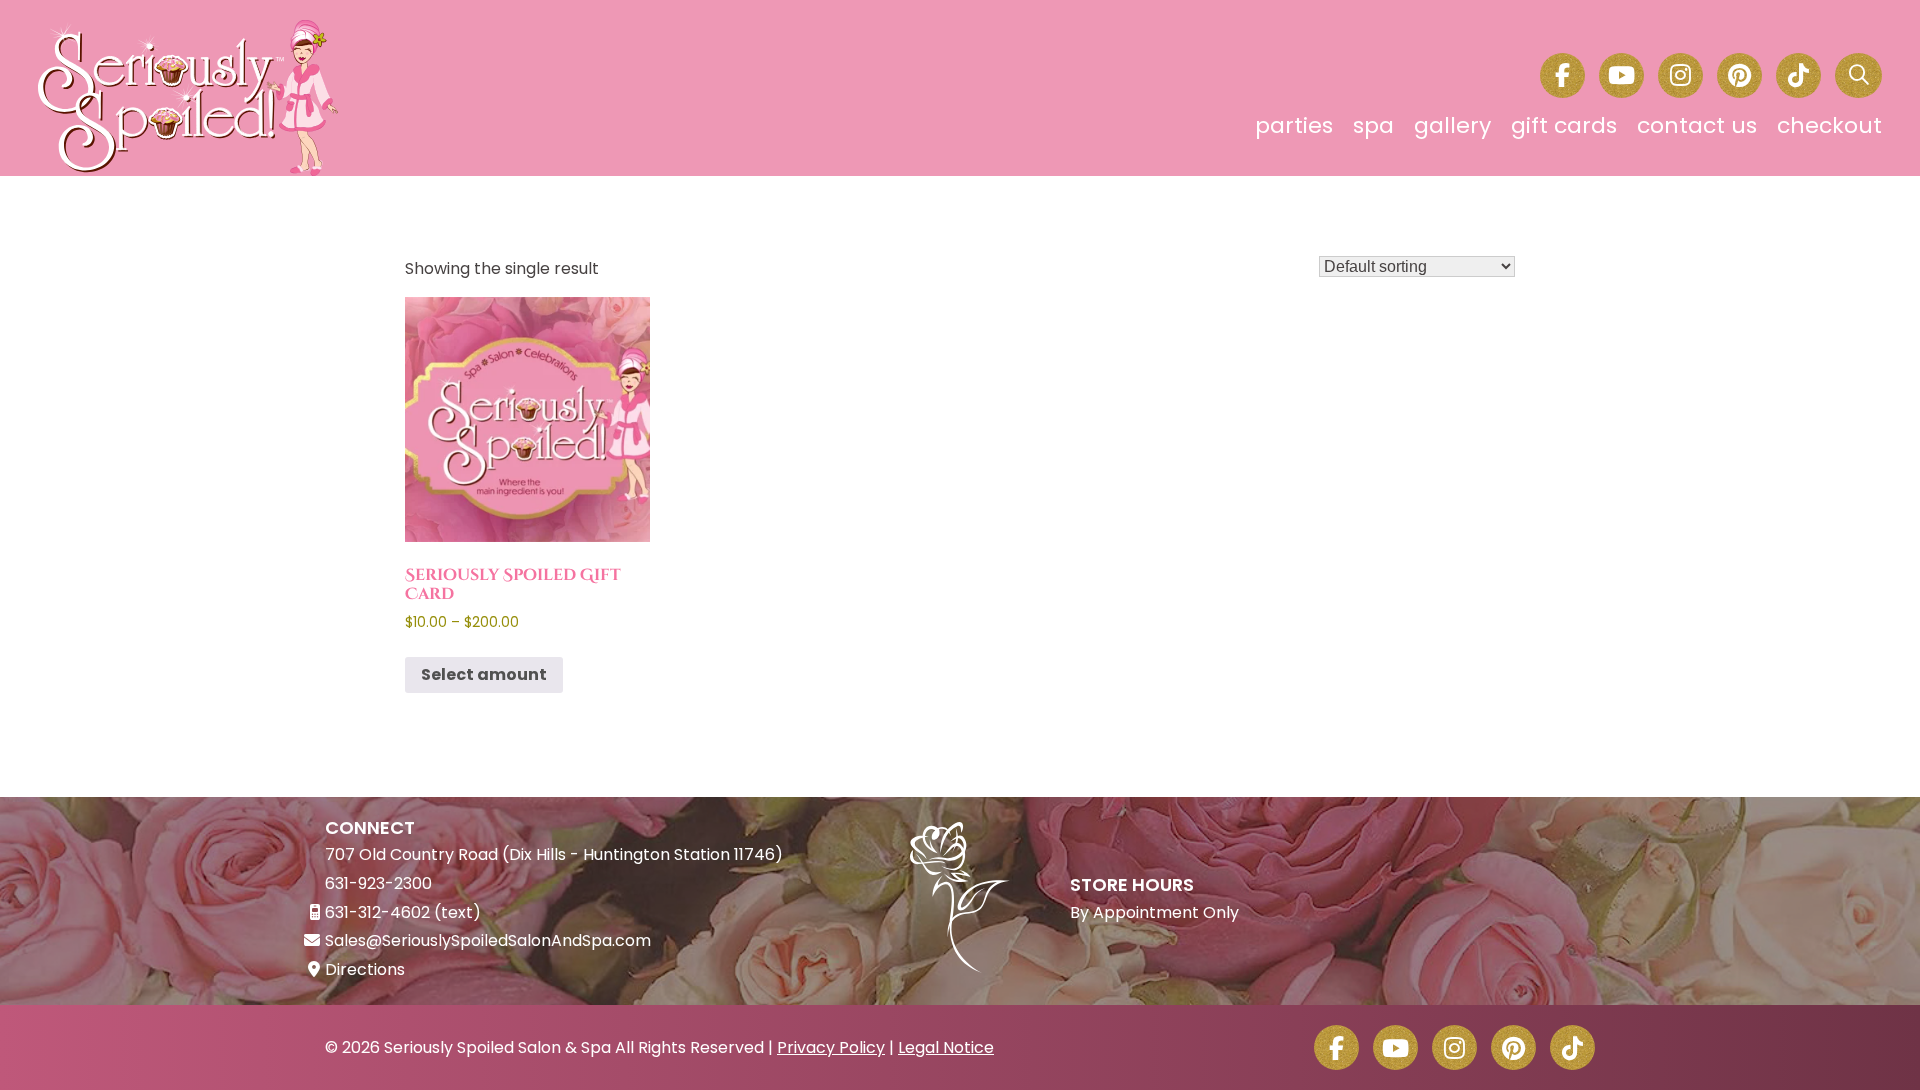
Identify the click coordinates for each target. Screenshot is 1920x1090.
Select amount (484, 674)
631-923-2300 (378, 883)
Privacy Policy (831, 1047)
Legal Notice (946, 1047)
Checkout (1829, 125)
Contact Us (1697, 125)
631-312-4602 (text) (403, 912)
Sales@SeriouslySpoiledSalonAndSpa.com (488, 940)
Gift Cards (1564, 125)
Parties (1294, 125)
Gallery (1452, 125)
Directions (365, 969)
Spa (1373, 125)
